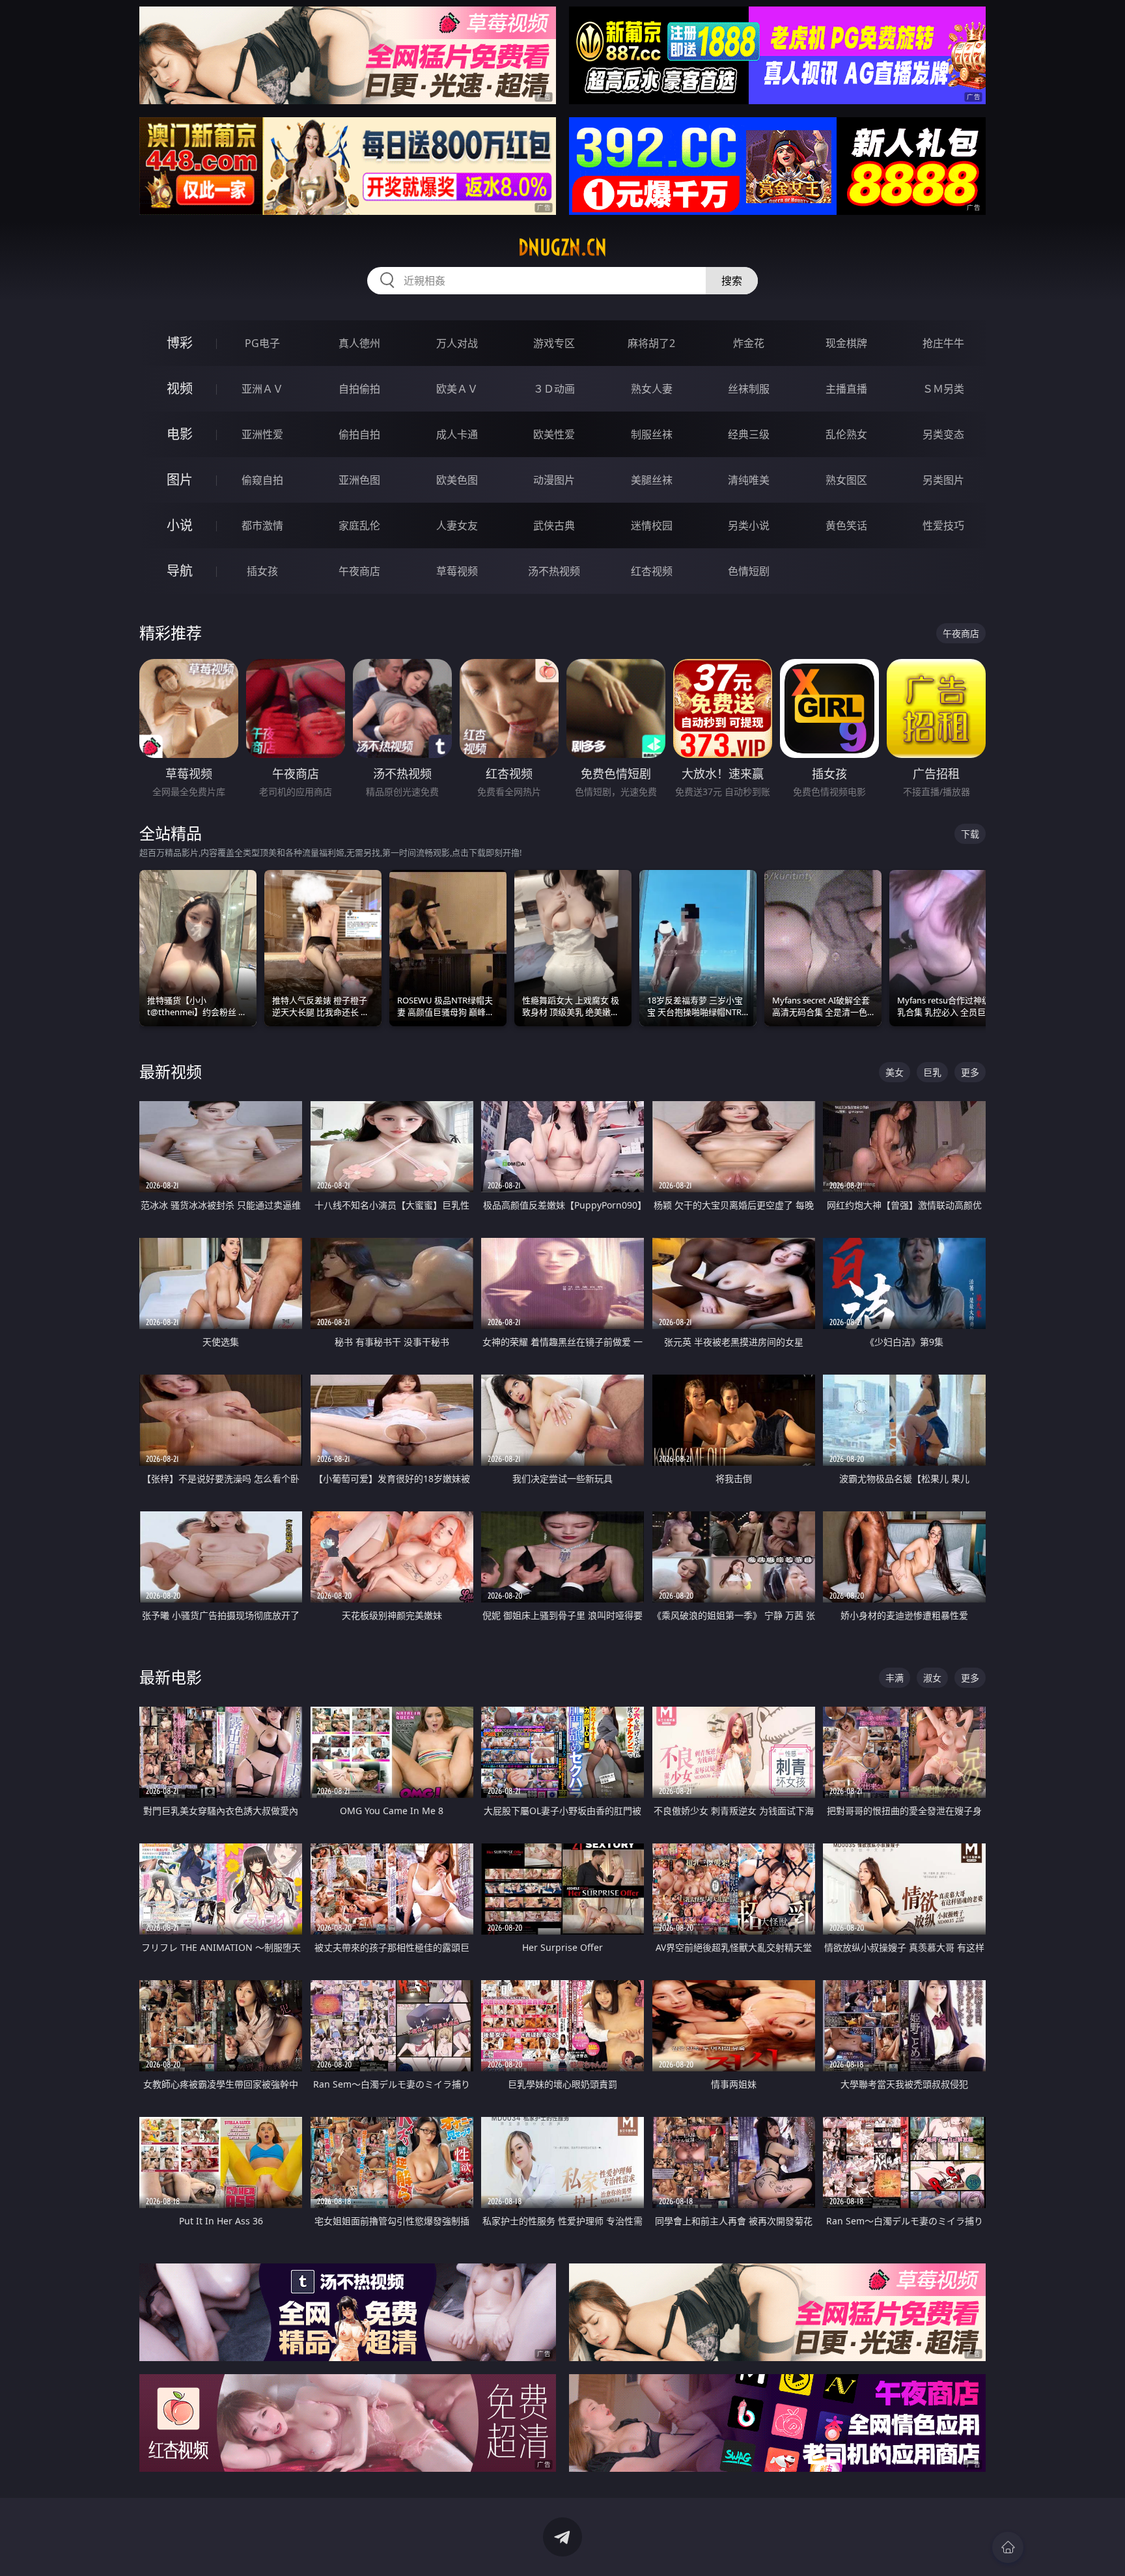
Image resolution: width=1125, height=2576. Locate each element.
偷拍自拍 (359, 434)
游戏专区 (554, 343)
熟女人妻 (652, 389)
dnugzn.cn (562, 247)
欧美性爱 (554, 434)
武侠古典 (554, 525)
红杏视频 (652, 571)
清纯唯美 (749, 480)
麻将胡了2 (651, 343)
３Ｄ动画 (554, 389)
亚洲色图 (359, 480)
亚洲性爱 (262, 434)
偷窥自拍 (262, 480)
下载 (970, 834)
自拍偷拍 (359, 389)
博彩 (180, 343)
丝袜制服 (749, 389)
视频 (180, 388)
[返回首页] (1008, 2547)
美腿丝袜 (652, 480)
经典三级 (749, 434)
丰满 (895, 1678)
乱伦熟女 (846, 434)
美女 (895, 1072)
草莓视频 (457, 571)
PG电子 (262, 343)
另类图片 (943, 480)
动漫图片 (554, 480)
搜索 (732, 281)
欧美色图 (457, 480)
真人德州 (359, 343)
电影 (180, 434)
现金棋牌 (846, 343)
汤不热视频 (554, 571)
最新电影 (171, 1677)
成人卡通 (457, 434)
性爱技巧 (943, 525)
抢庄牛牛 (943, 343)
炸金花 (749, 343)
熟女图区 (846, 480)
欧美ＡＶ (457, 389)
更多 (970, 1072)
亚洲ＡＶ (262, 389)
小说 (180, 525)
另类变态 (943, 434)
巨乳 (932, 1072)
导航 (180, 571)
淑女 (932, 1678)
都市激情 (262, 525)
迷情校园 (652, 525)
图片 (180, 480)
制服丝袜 (652, 434)
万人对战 (457, 343)
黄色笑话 (846, 525)
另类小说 (749, 525)
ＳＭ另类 (943, 389)
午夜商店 (359, 571)
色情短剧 (749, 571)
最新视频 (171, 1071)
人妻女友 (457, 525)
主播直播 (846, 389)
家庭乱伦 (359, 525)
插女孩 (262, 571)
